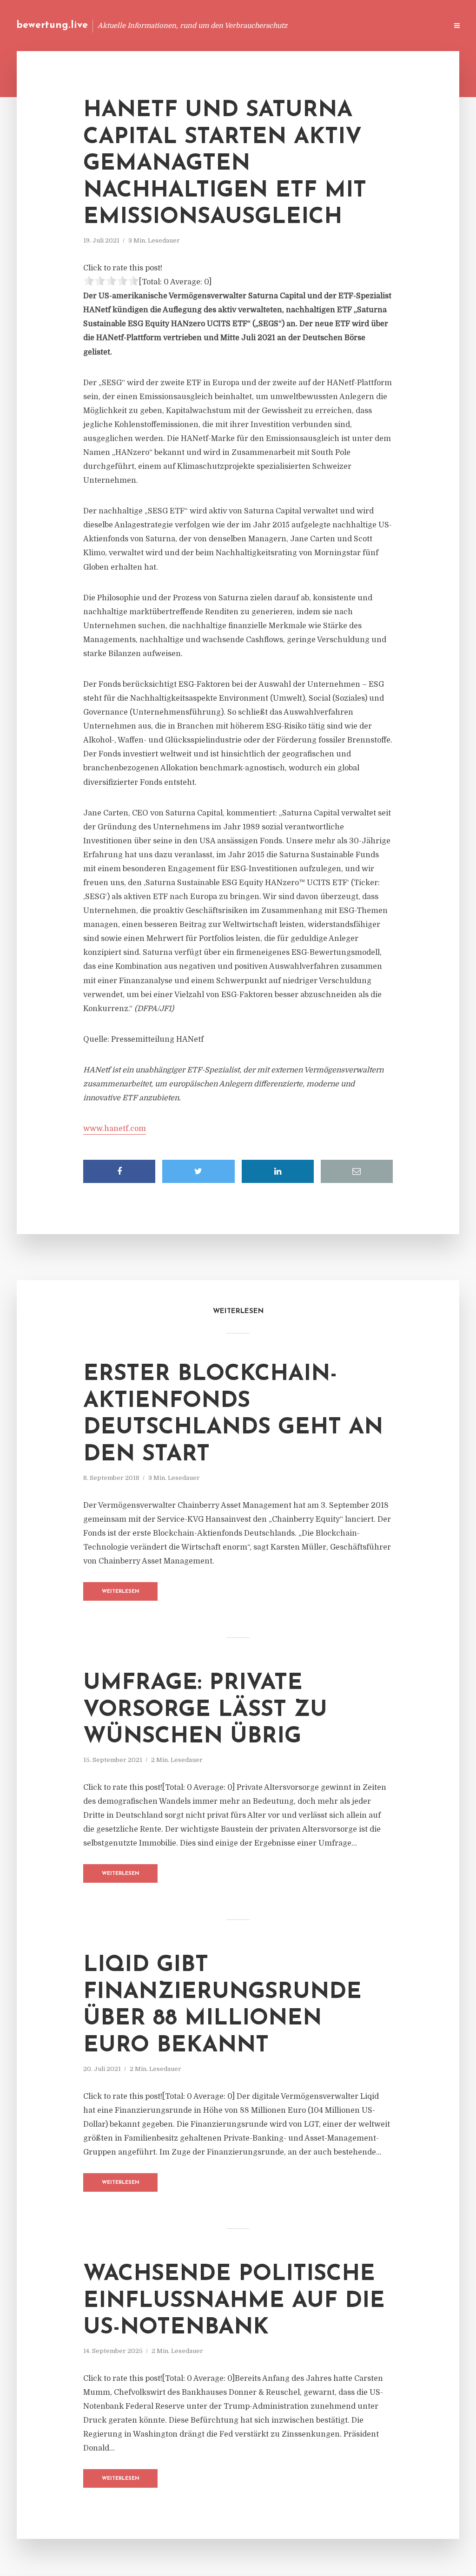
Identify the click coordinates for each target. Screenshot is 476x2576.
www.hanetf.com (115, 1129)
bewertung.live (52, 25)
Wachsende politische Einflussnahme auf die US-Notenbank (234, 2301)
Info (293, 25)
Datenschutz (420, 25)
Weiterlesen (121, 1592)
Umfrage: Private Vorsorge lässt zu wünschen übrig (205, 1710)
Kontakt (327, 25)
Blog (264, 25)
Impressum (370, 25)
